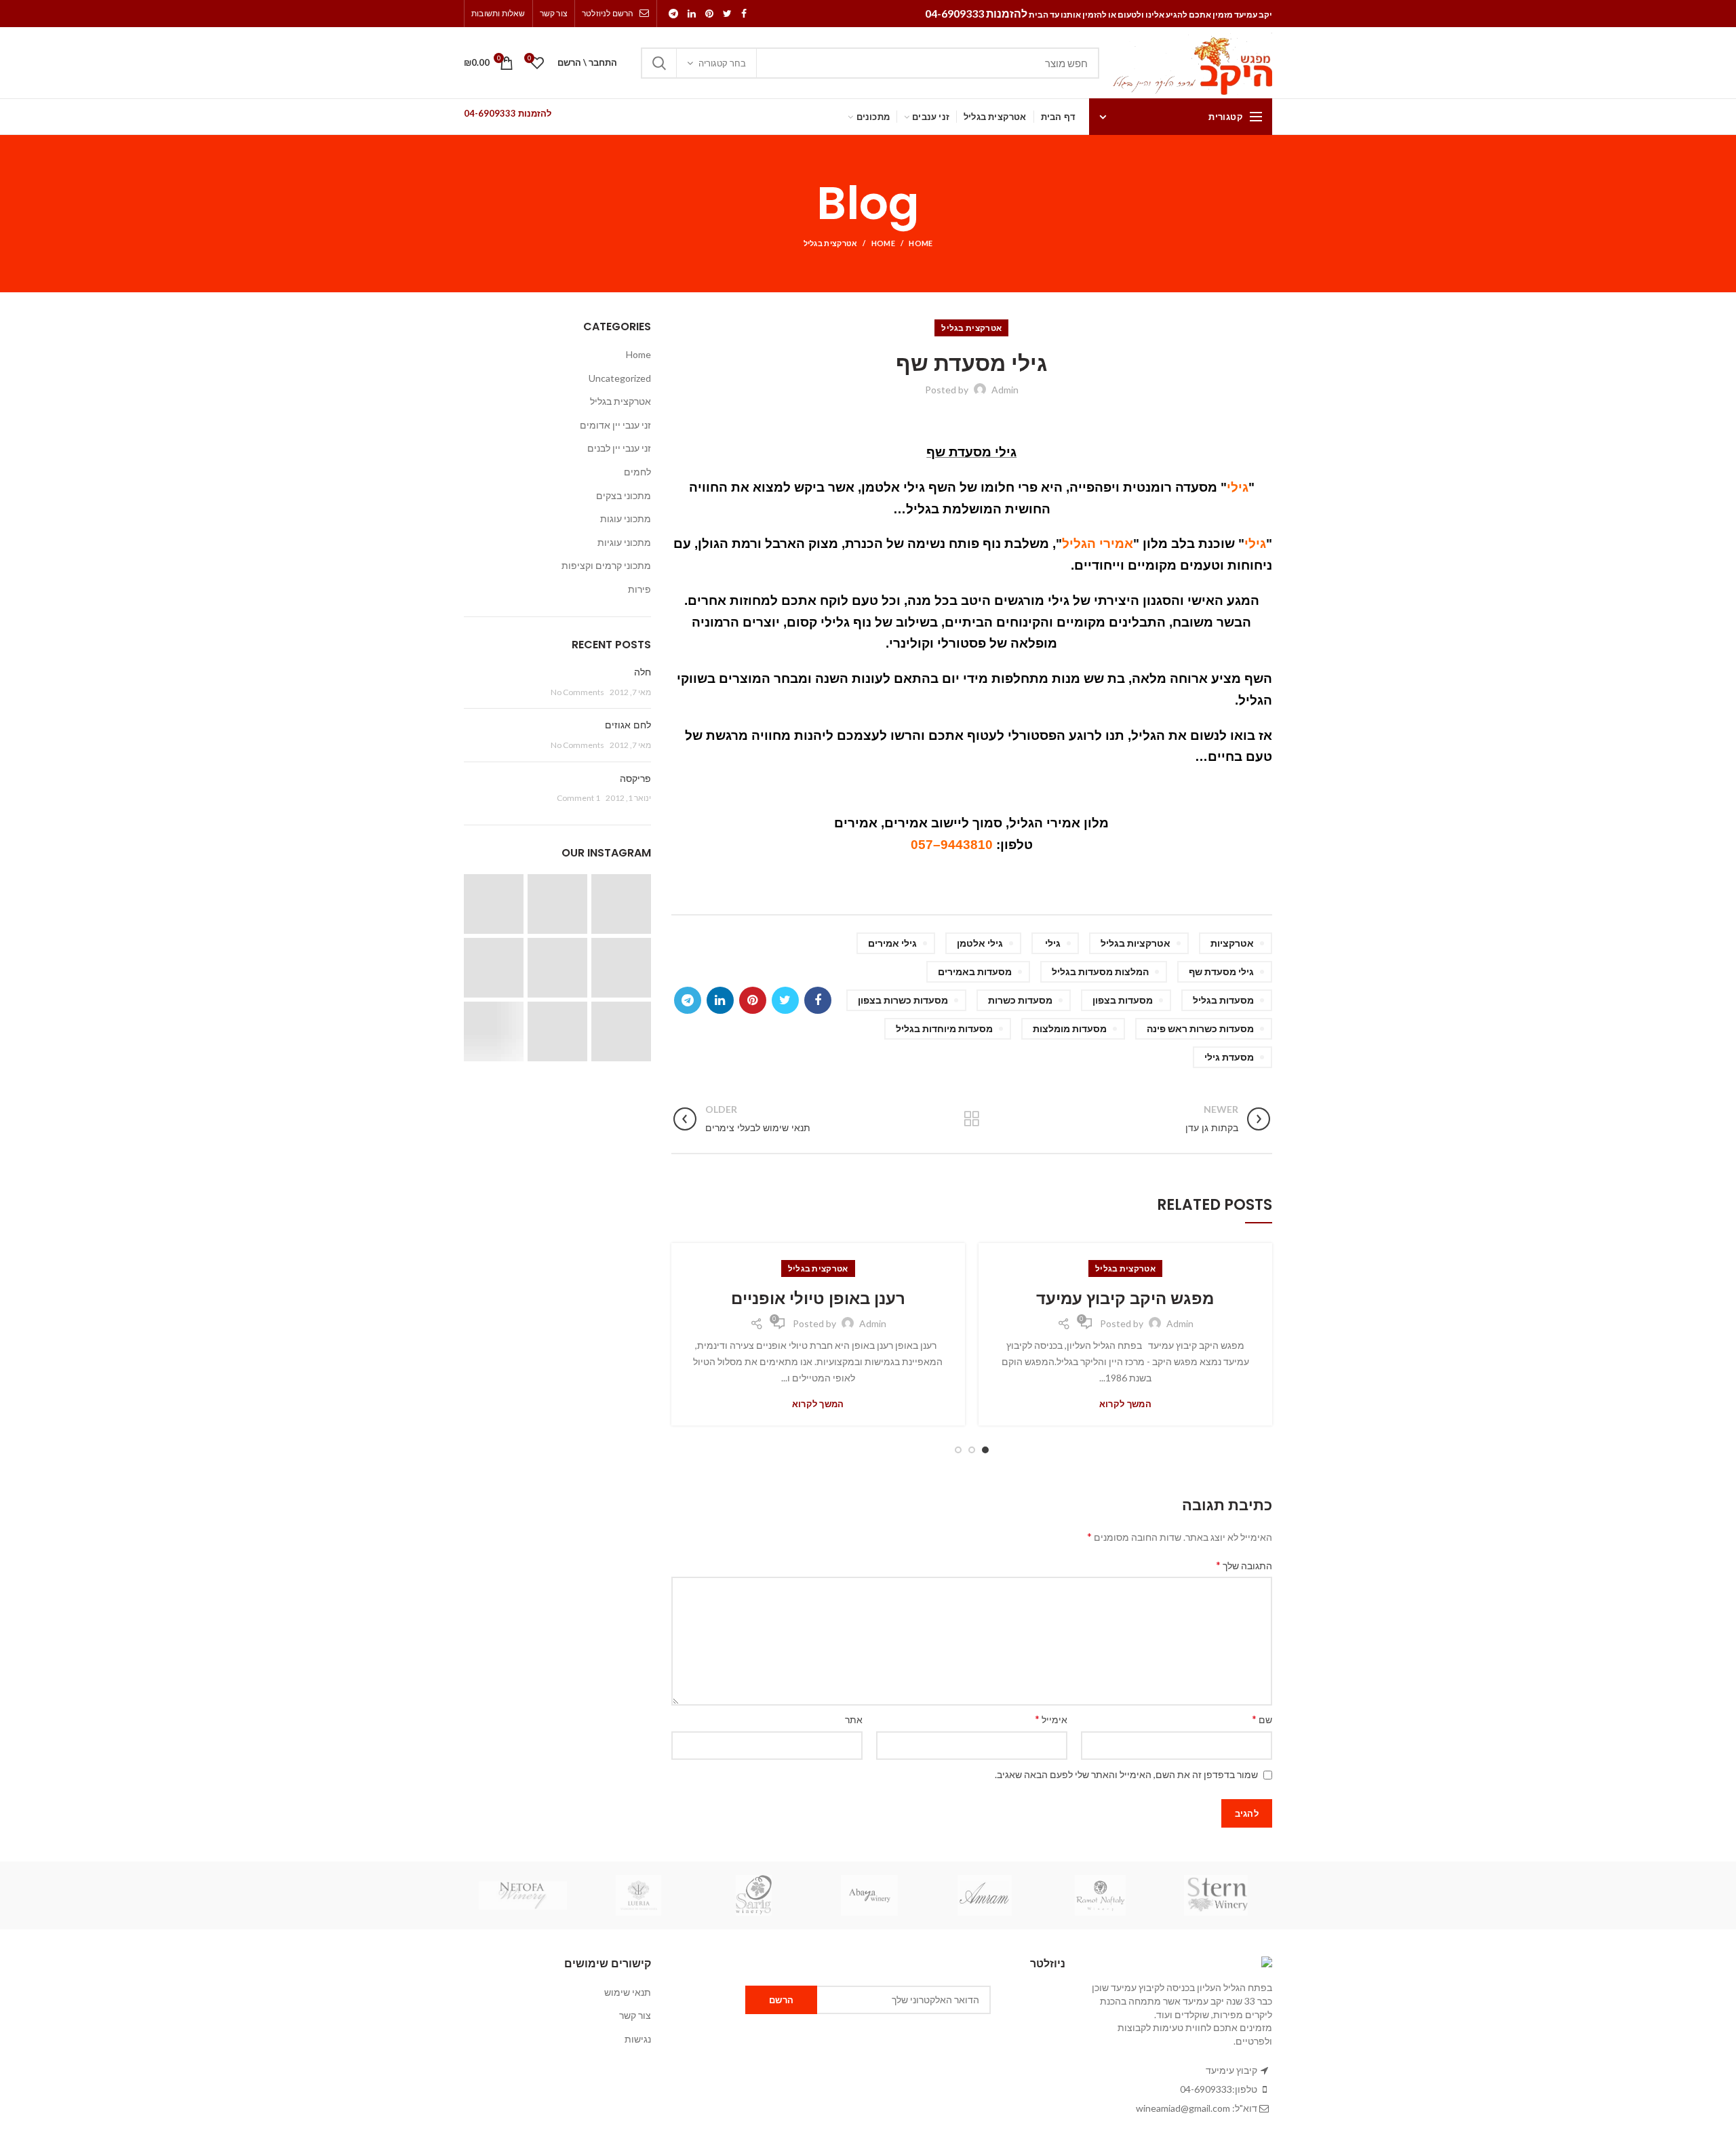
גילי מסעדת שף (1221, 971)
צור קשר (635, 2015)
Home (921, 243)
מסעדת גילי (1229, 1057)
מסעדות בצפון (1123, 1000)
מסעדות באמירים (975, 971)
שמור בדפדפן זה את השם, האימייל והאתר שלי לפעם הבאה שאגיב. (1126, 1774)
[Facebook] (744, 14)
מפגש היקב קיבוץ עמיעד (1125, 1298)
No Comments (577, 692)
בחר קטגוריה (722, 63)
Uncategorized (620, 378)
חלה (643, 672)
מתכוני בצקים (624, 495)
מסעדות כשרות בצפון (903, 1000)
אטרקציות (1232, 943)
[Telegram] (673, 14)
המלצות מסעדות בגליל (1100, 971)
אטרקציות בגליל (1136, 943)
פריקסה (635, 779)
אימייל (1051, 1719)
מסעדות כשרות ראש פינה (1200, 1028)
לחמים (637, 472)
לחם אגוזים (628, 725)
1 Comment (578, 798)
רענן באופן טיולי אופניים (818, 1298)
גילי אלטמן (980, 943)
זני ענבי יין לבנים (619, 448)
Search (659, 63)
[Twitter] (727, 14)
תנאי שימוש (628, 1992)
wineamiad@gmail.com (1183, 2108)
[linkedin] (692, 14)
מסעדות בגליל (1223, 1000)
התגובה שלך (1244, 1565)
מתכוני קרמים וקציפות (606, 565)
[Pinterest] (709, 14)
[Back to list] (972, 1119)
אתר (854, 1719)
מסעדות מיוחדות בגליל (944, 1028)
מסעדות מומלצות (1070, 1028)
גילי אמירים (892, 943)
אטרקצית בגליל (831, 243)
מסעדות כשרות (1020, 1000)
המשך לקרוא (1125, 1404)
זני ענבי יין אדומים (615, 425)
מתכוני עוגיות (624, 542)
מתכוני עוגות (626, 518)
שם (1262, 1719)
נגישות (638, 2039)
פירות (639, 589)
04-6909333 (1206, 2089)
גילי (1053, 943)
